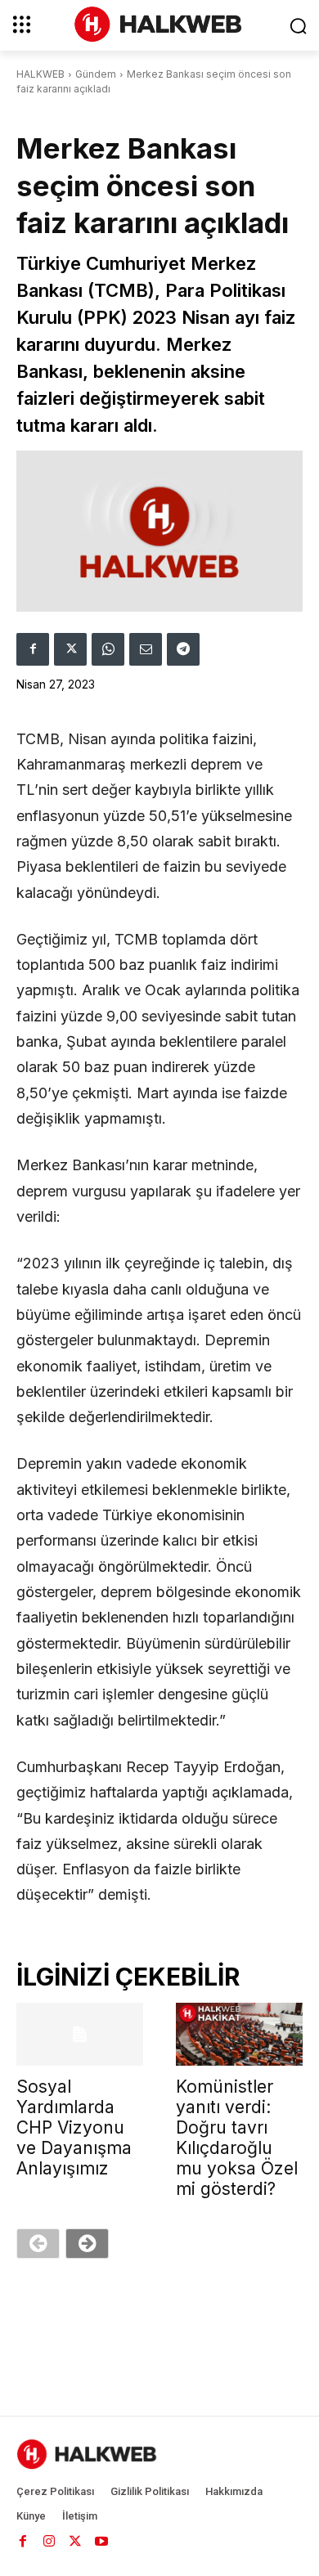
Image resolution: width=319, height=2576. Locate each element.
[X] (70, 649)
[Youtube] (101, 2542)
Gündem (96, 74)
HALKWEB (40, 74)
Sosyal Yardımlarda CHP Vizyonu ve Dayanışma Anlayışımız (74, 2127)
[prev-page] (38, 2244)
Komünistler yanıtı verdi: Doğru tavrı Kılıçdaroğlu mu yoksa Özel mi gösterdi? (237, 2138)
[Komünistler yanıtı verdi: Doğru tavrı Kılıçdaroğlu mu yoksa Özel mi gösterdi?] (239, 2035)
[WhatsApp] (108, 649)
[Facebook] (33, 649)
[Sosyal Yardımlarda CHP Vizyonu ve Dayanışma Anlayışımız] (80, 2035)
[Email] (146, 649)
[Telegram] (183, 649)
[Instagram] (49, 2542)
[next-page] (87, 2244)
